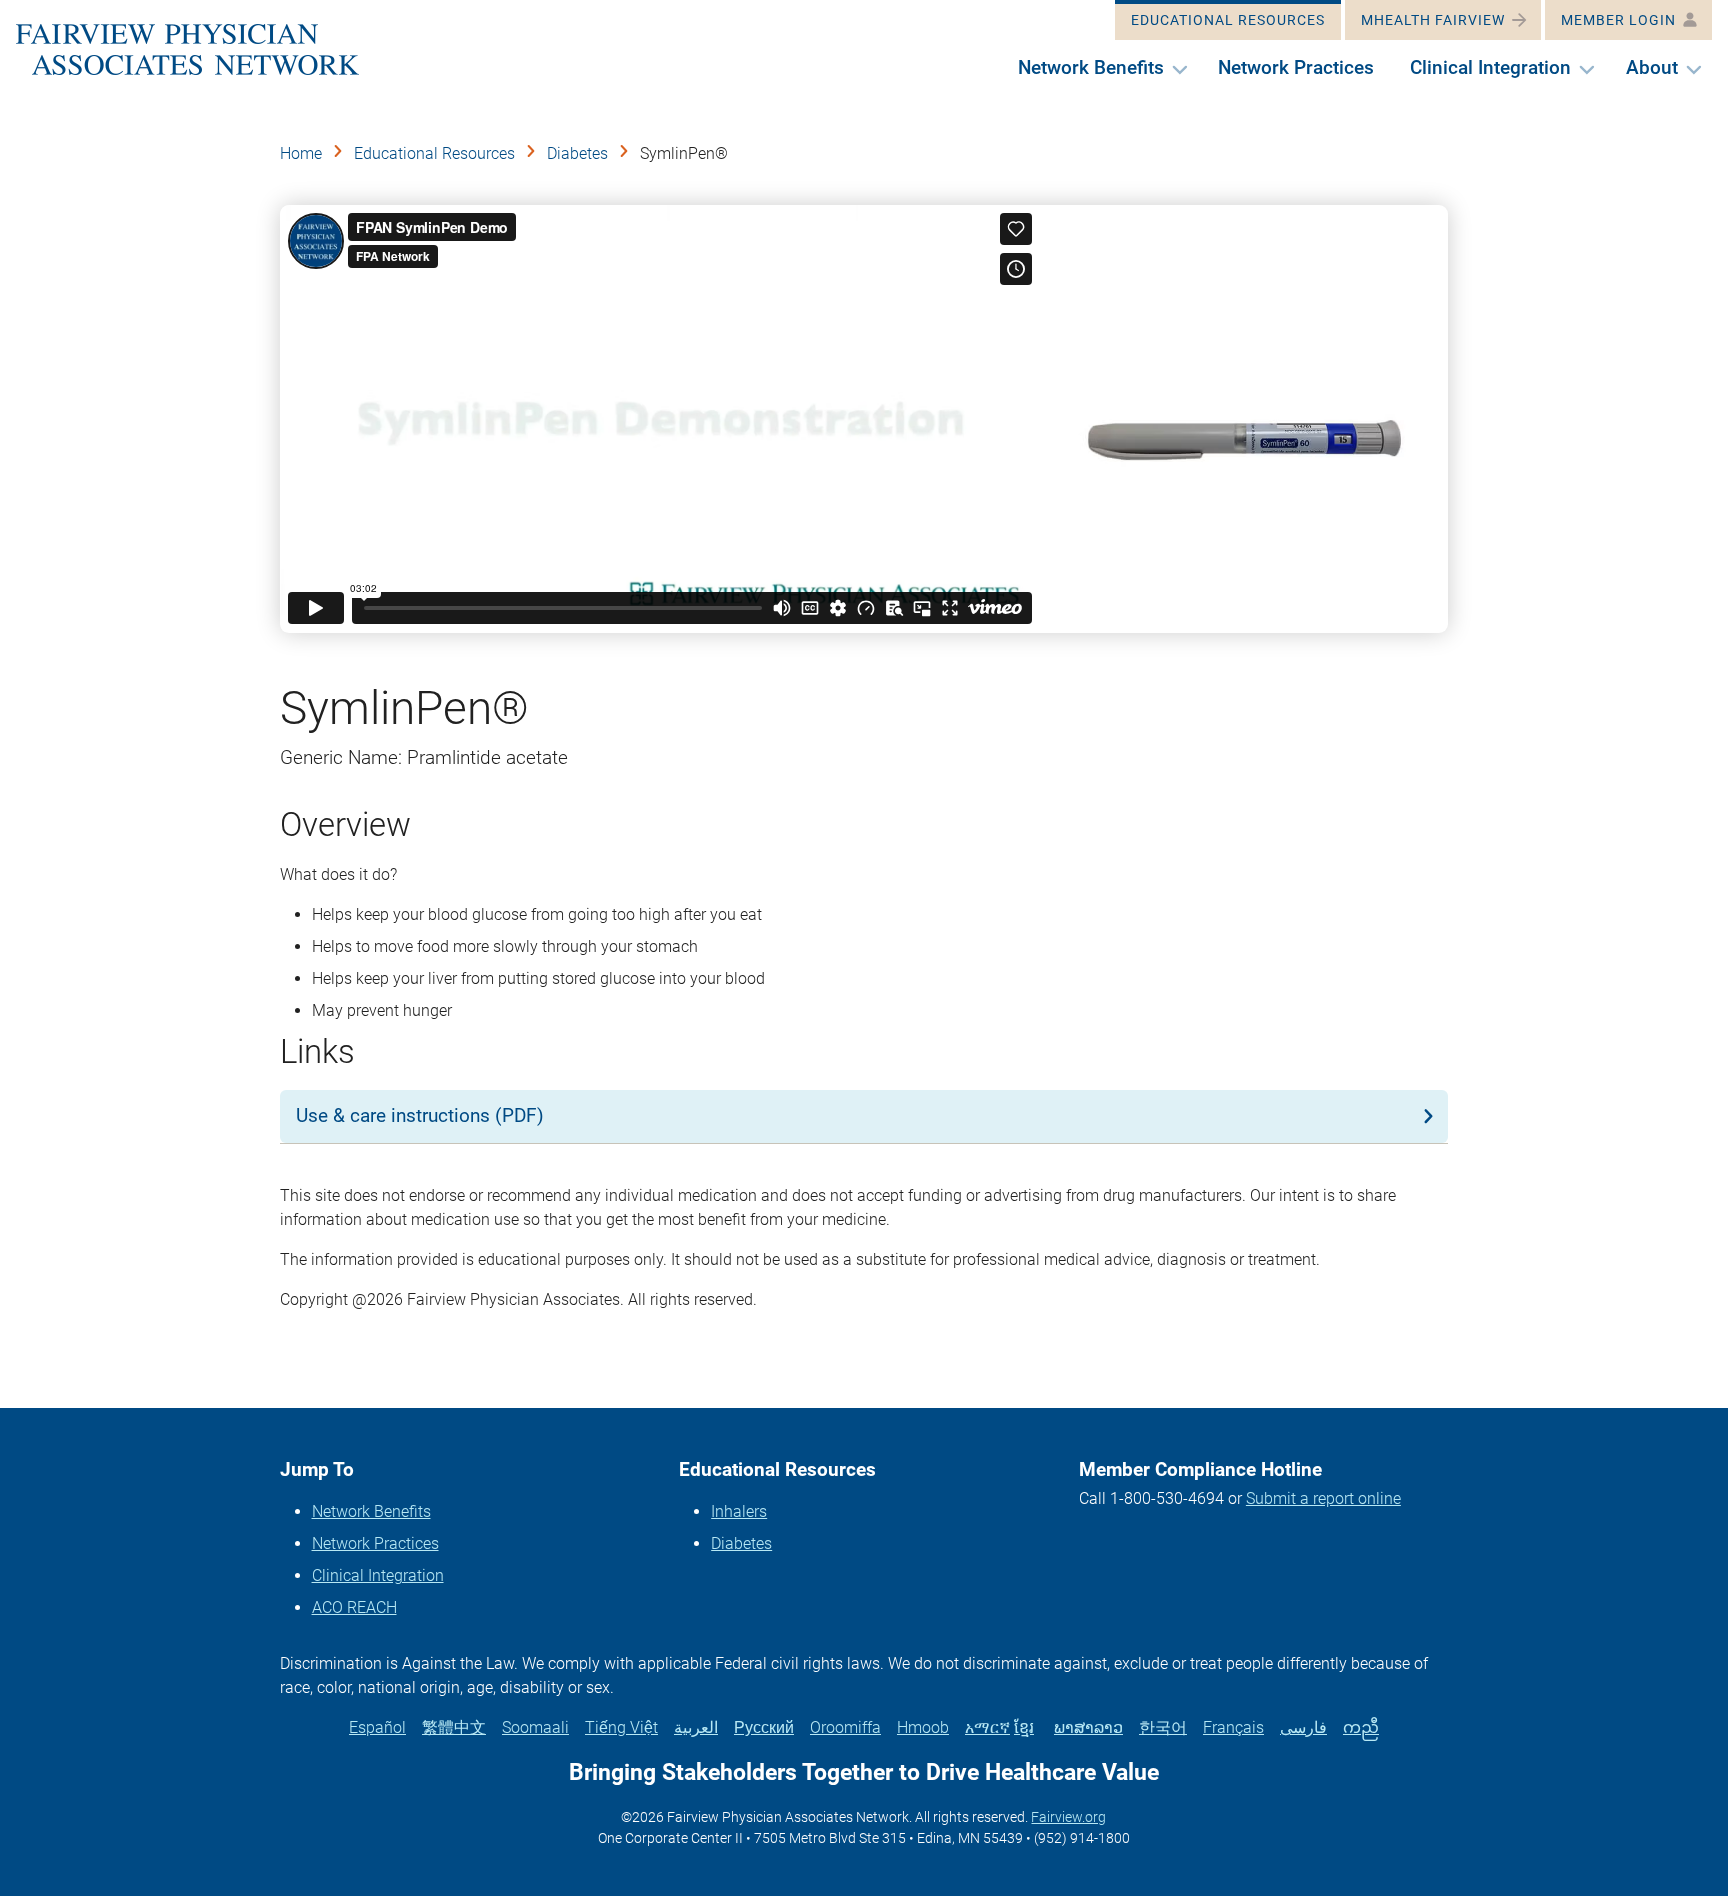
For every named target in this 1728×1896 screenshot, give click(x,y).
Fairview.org (1068, 1817)
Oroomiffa (845, 1727)
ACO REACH (354, 1607)
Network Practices (375, 1543)
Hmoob (923, 1727)
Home (301, 153)
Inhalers (739, 1511)
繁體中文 (454, 1727)
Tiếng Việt (621, 1727)
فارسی (1303, 1727)
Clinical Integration (378, 1575)
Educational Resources (434, 153)
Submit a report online (1323, 1498)
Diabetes (577, 153)
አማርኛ (987, 1727)
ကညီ (1361, 1727)
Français (1233, 1727)
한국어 (1163, 1727)
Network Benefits (371, 1511)
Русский (764, 1727)
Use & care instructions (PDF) (420, 1115)
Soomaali (535, 1727)
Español (377, 1727)
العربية (696, 1727)
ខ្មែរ (1024, 1727)
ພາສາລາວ (1088, 1727)
